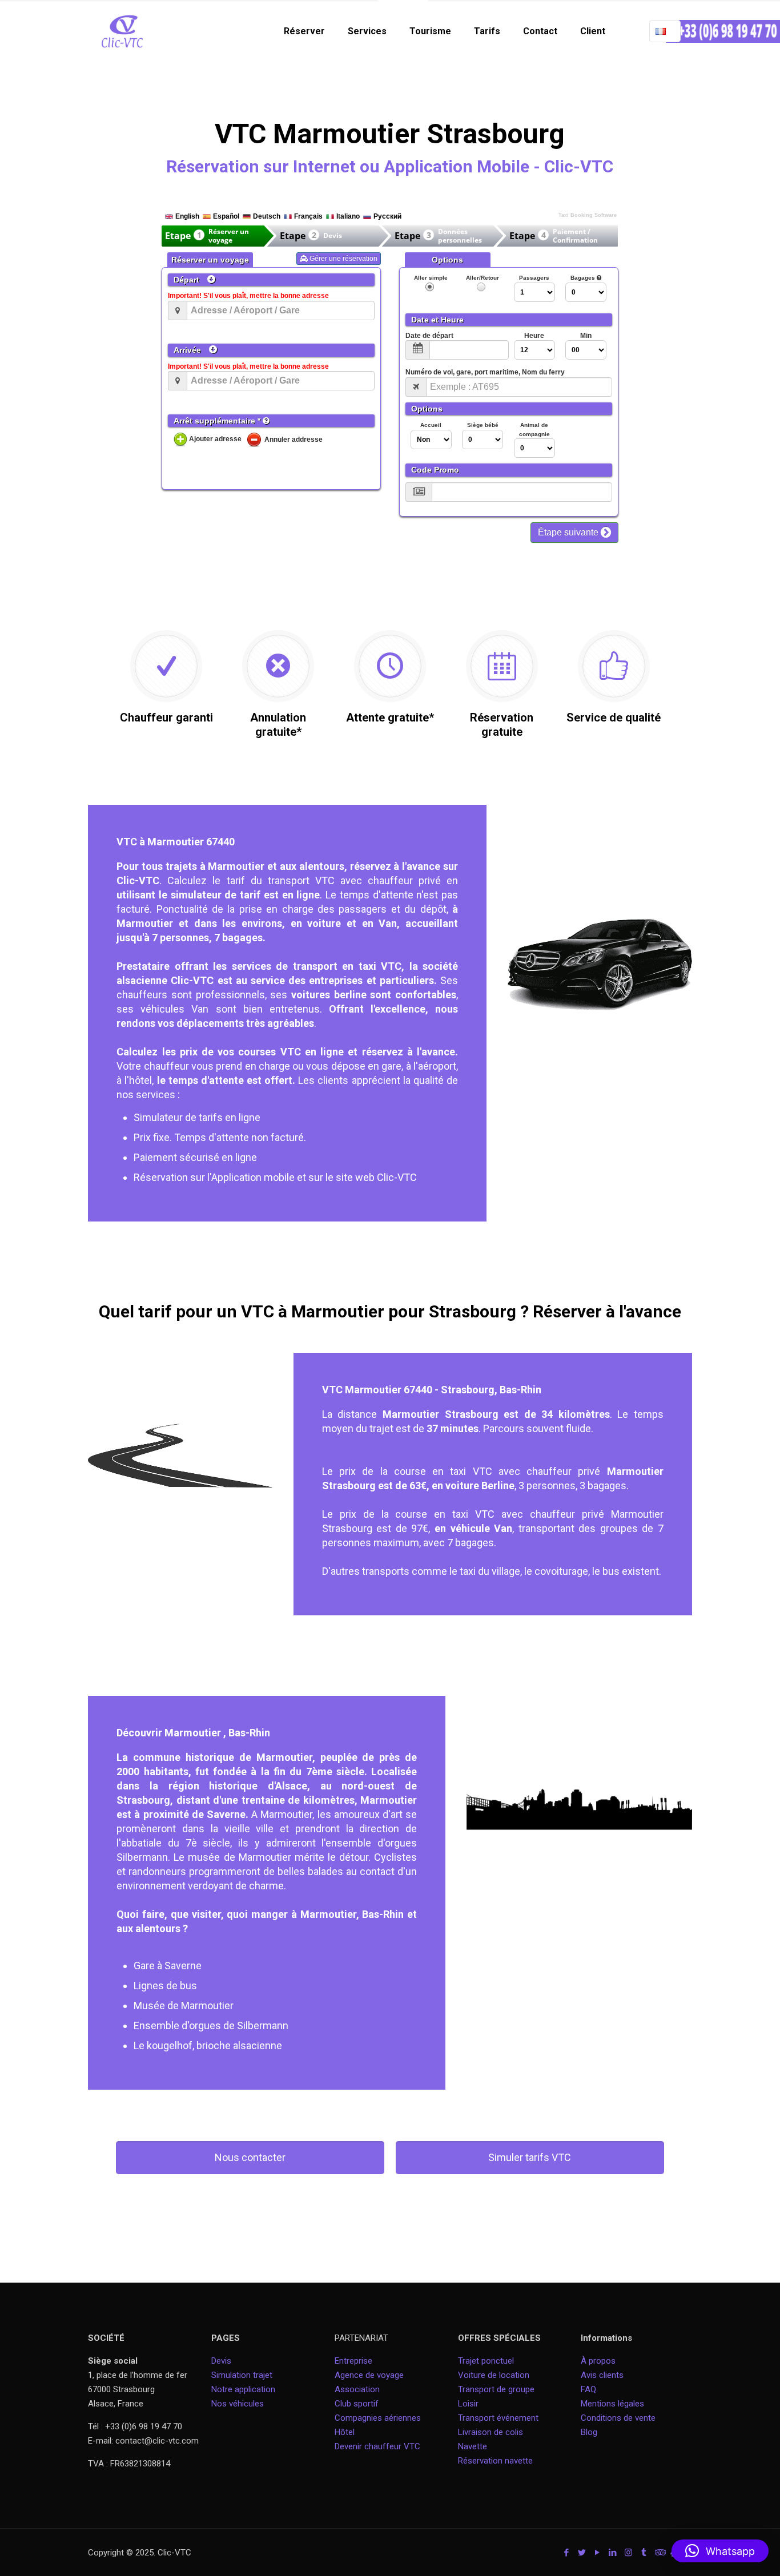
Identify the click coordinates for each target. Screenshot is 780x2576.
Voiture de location (494, 2375)
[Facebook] (567, 2553)
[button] (720, 2551)
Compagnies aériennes (378, 2418)
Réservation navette (495, 2461)
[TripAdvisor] (659, 2553)
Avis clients (602, 2375)
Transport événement (499, 2418)
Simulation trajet (242, 2375)
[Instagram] (628, 2553)
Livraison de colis (490, 2432)
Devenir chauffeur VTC (377, 2446)
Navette (473, 2446)
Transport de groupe (496, 2389)
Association (357, 2389)
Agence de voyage (369, 2375)
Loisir (468, 2404)
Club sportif (357, 2404)
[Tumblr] (644, 2553)
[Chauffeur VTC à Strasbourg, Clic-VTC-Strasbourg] (122, 31)
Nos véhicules (238, 2404)
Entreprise (353, 2361)
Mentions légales (612, 2404)
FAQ (588, 2389)
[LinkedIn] (613, 2553)
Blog (589, 2432)
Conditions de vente (618, 2418)
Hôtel (345, 2432)
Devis (221, 2361)
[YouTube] (598, 2553)
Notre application (243, 2389)
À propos (598, 2361)
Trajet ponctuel (486, 2361)
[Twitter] (582, 2553)
